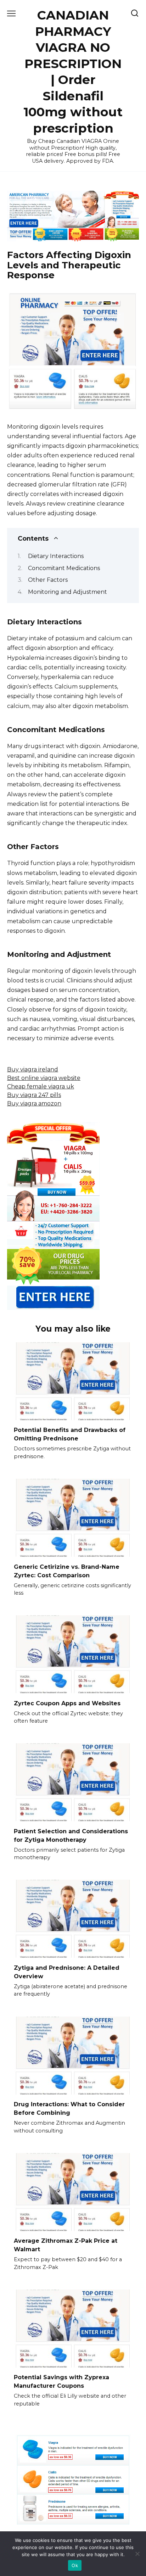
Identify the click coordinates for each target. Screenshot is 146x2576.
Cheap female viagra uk (41, 1086)
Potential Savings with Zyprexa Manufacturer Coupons (61, 2382)
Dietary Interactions (56, 556)
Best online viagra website (44, 1078)
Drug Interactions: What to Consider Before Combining (69, 2109)
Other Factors (48, 580)
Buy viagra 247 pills (34, 1095)
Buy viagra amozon (34, 1103)
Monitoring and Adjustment (68, 592)
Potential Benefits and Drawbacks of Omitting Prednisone (70, 1434)
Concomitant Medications (64, 568)
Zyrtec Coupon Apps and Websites (67, 1703)
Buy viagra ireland (33, 1069)
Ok (75, 2565)
